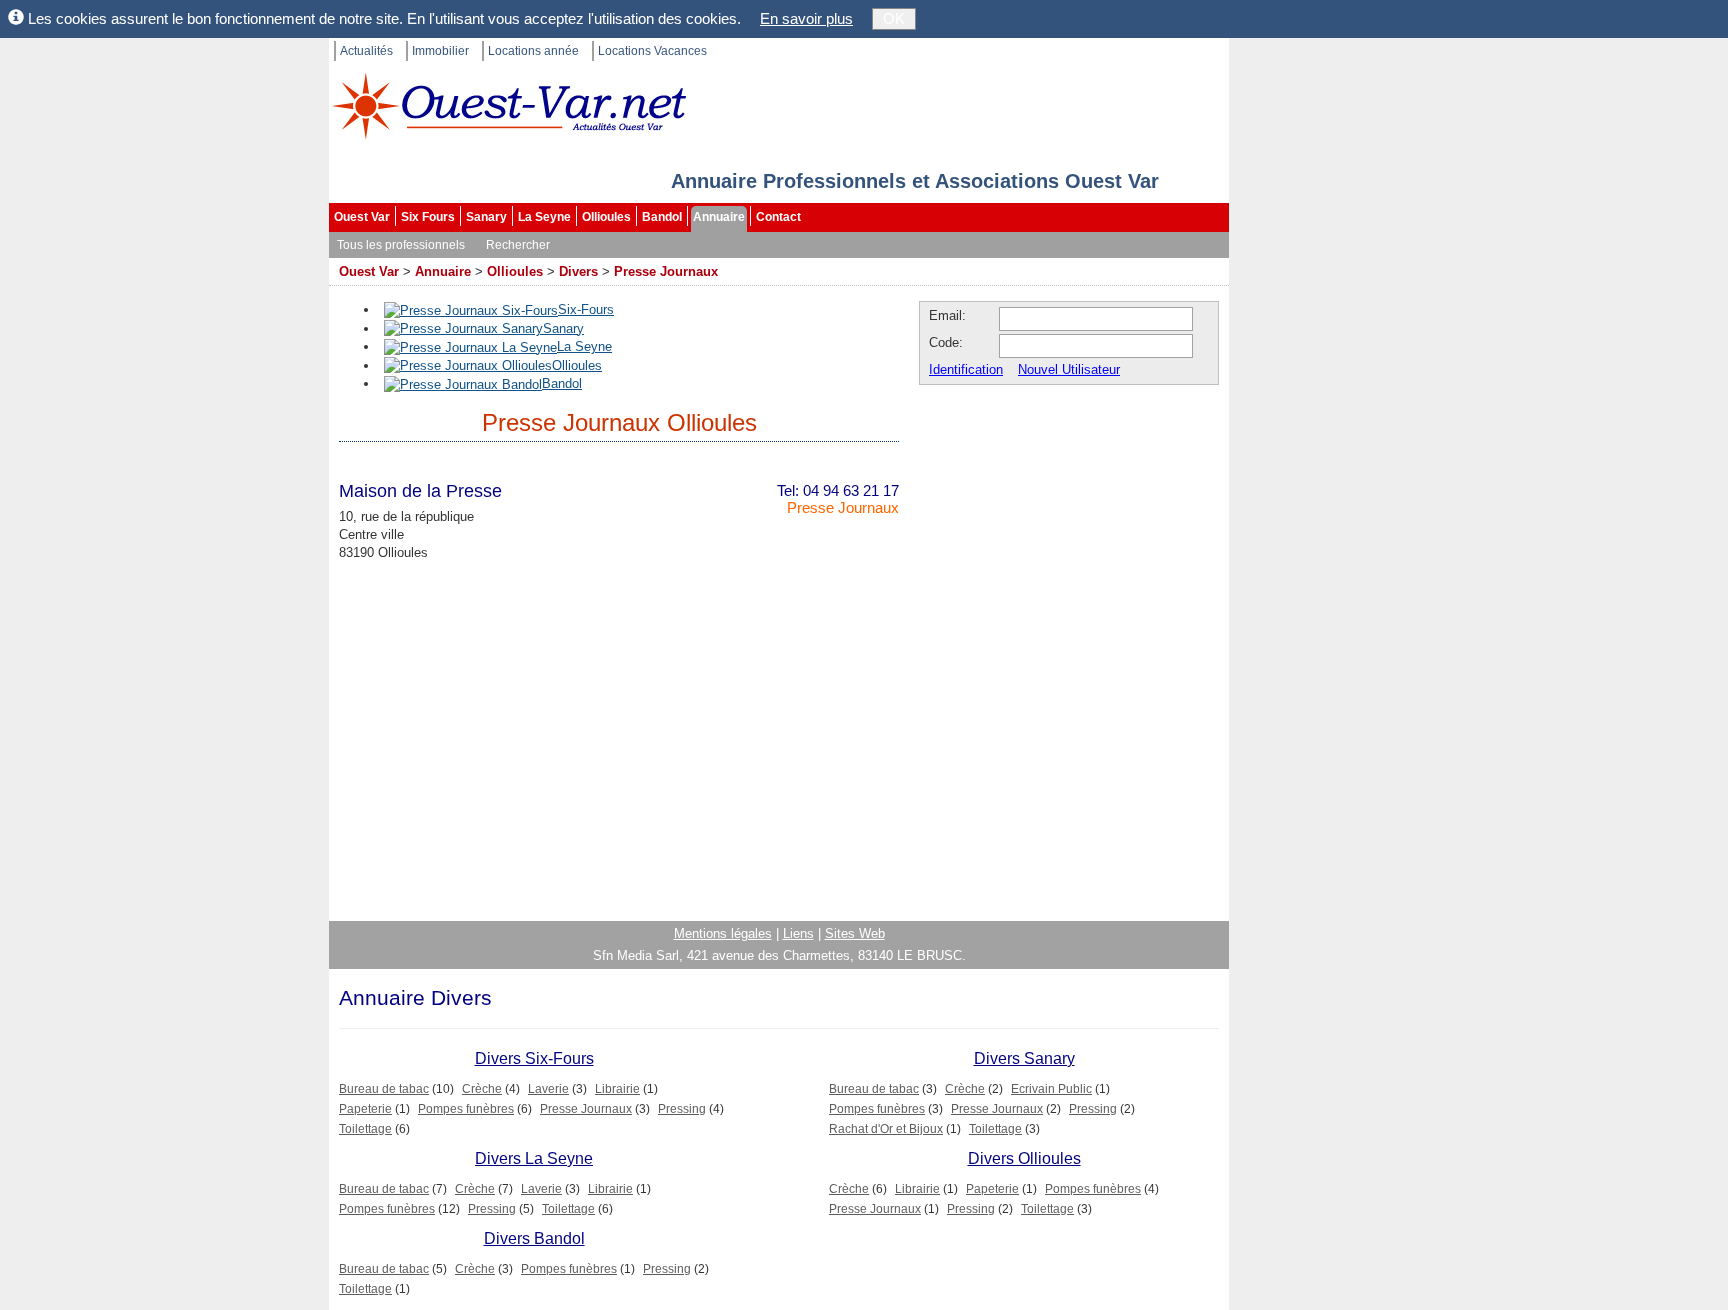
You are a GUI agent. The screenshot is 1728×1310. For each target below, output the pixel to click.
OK (894, 18)
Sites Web (855, 933)
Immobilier (440, 51)
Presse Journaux (666, 271)
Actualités (366, 51)
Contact (778, 217)
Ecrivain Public (1051, 1089)
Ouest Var (362, 217)
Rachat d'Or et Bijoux (886, 1129)
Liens (798, 933)
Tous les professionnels (401, 245)
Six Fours (428, 217)
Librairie (617, 1089)
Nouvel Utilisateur (1069, 369)
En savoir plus (806, 18)
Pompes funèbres (466, 1109)
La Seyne (544, 217)
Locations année (533, 51)
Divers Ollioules (1024, 1158)
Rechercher (518, 245)
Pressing (682, 1109)
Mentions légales (723, 933)
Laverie (548, 1089)
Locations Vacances (652, 51)
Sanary (486, 217)
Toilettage (365, 1129)
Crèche (482, 1089)
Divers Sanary (1024, 1058)
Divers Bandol (534, 1238)
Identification (966, 369)
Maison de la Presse (420, 491)
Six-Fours (586, 309)
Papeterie (365, 1109)
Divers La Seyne (534, 1158)
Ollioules (606, 217)
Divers (578, 271)
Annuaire (719, 217)
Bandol (662, 217)
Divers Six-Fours (534, 1058)
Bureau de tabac (384, 1089)
